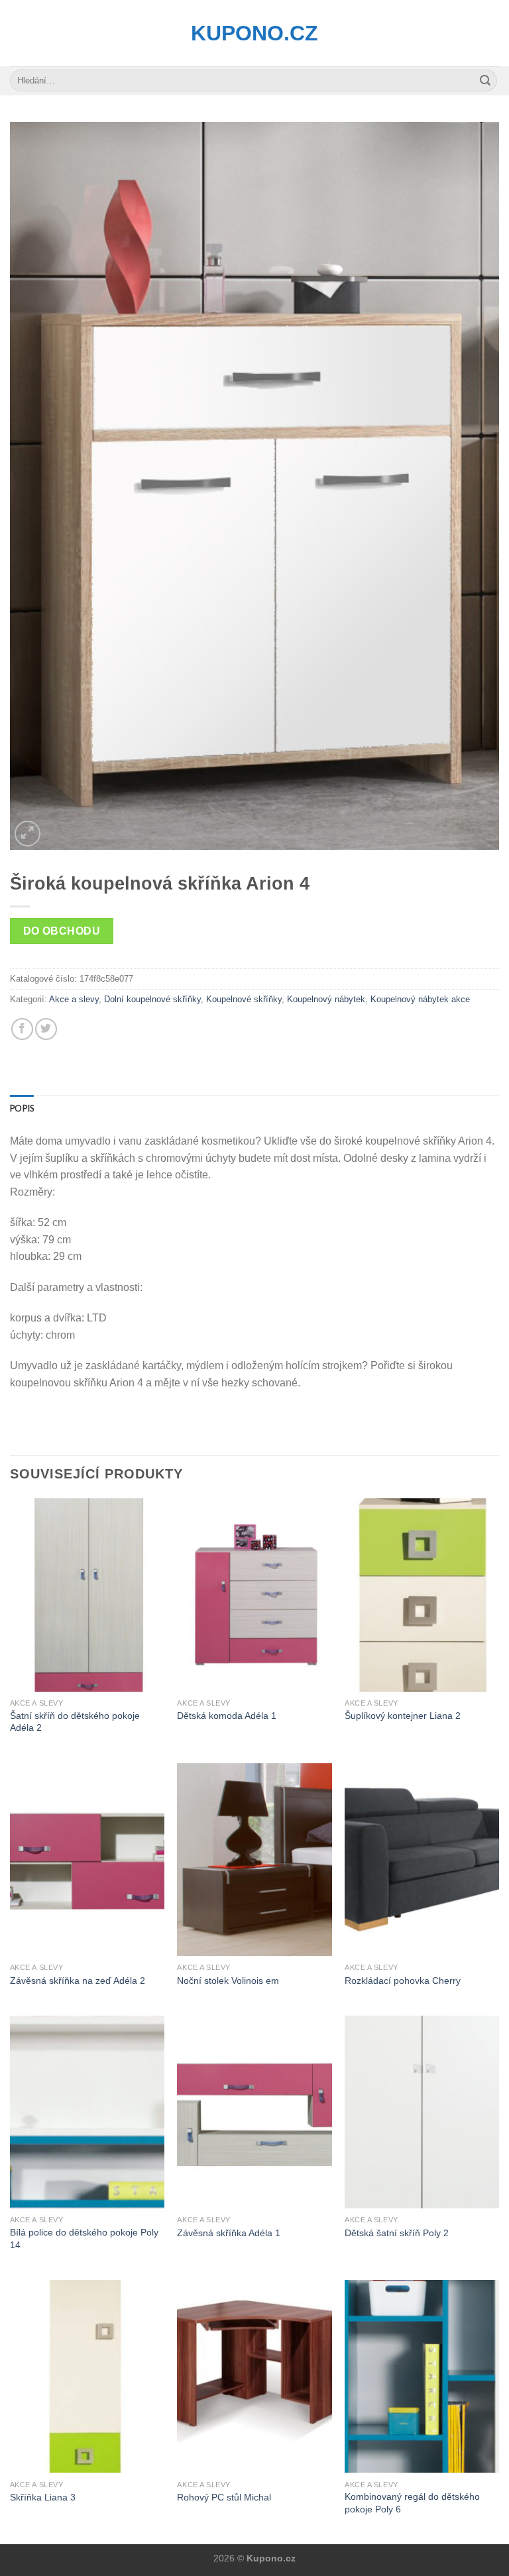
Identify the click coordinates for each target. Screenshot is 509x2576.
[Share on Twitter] (46, 1029)
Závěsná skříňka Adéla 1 (229, 2233)
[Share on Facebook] (22, 1029)
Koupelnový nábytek (326, 999)
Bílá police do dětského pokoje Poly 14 (84, 2239)
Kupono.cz (254, 33)
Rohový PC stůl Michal (224, 2497)
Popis (22, 1108)
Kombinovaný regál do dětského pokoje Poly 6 (412, 2503)
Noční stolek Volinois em (228, 1981)
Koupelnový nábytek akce (420, 999)
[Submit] (485, 81)
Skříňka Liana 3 (43, 2497)
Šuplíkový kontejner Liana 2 (403, 1716)
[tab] (22, 1108)
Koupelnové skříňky (244, 999)
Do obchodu (62, 931)
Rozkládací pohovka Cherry (403, 1981)
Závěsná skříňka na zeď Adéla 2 (78, 1981)
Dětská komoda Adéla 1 (227, 1716)
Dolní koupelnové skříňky (152, 999)
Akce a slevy (74, 999)
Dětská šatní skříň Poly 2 (397, 2233)
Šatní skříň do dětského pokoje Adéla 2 (75, 1722)
